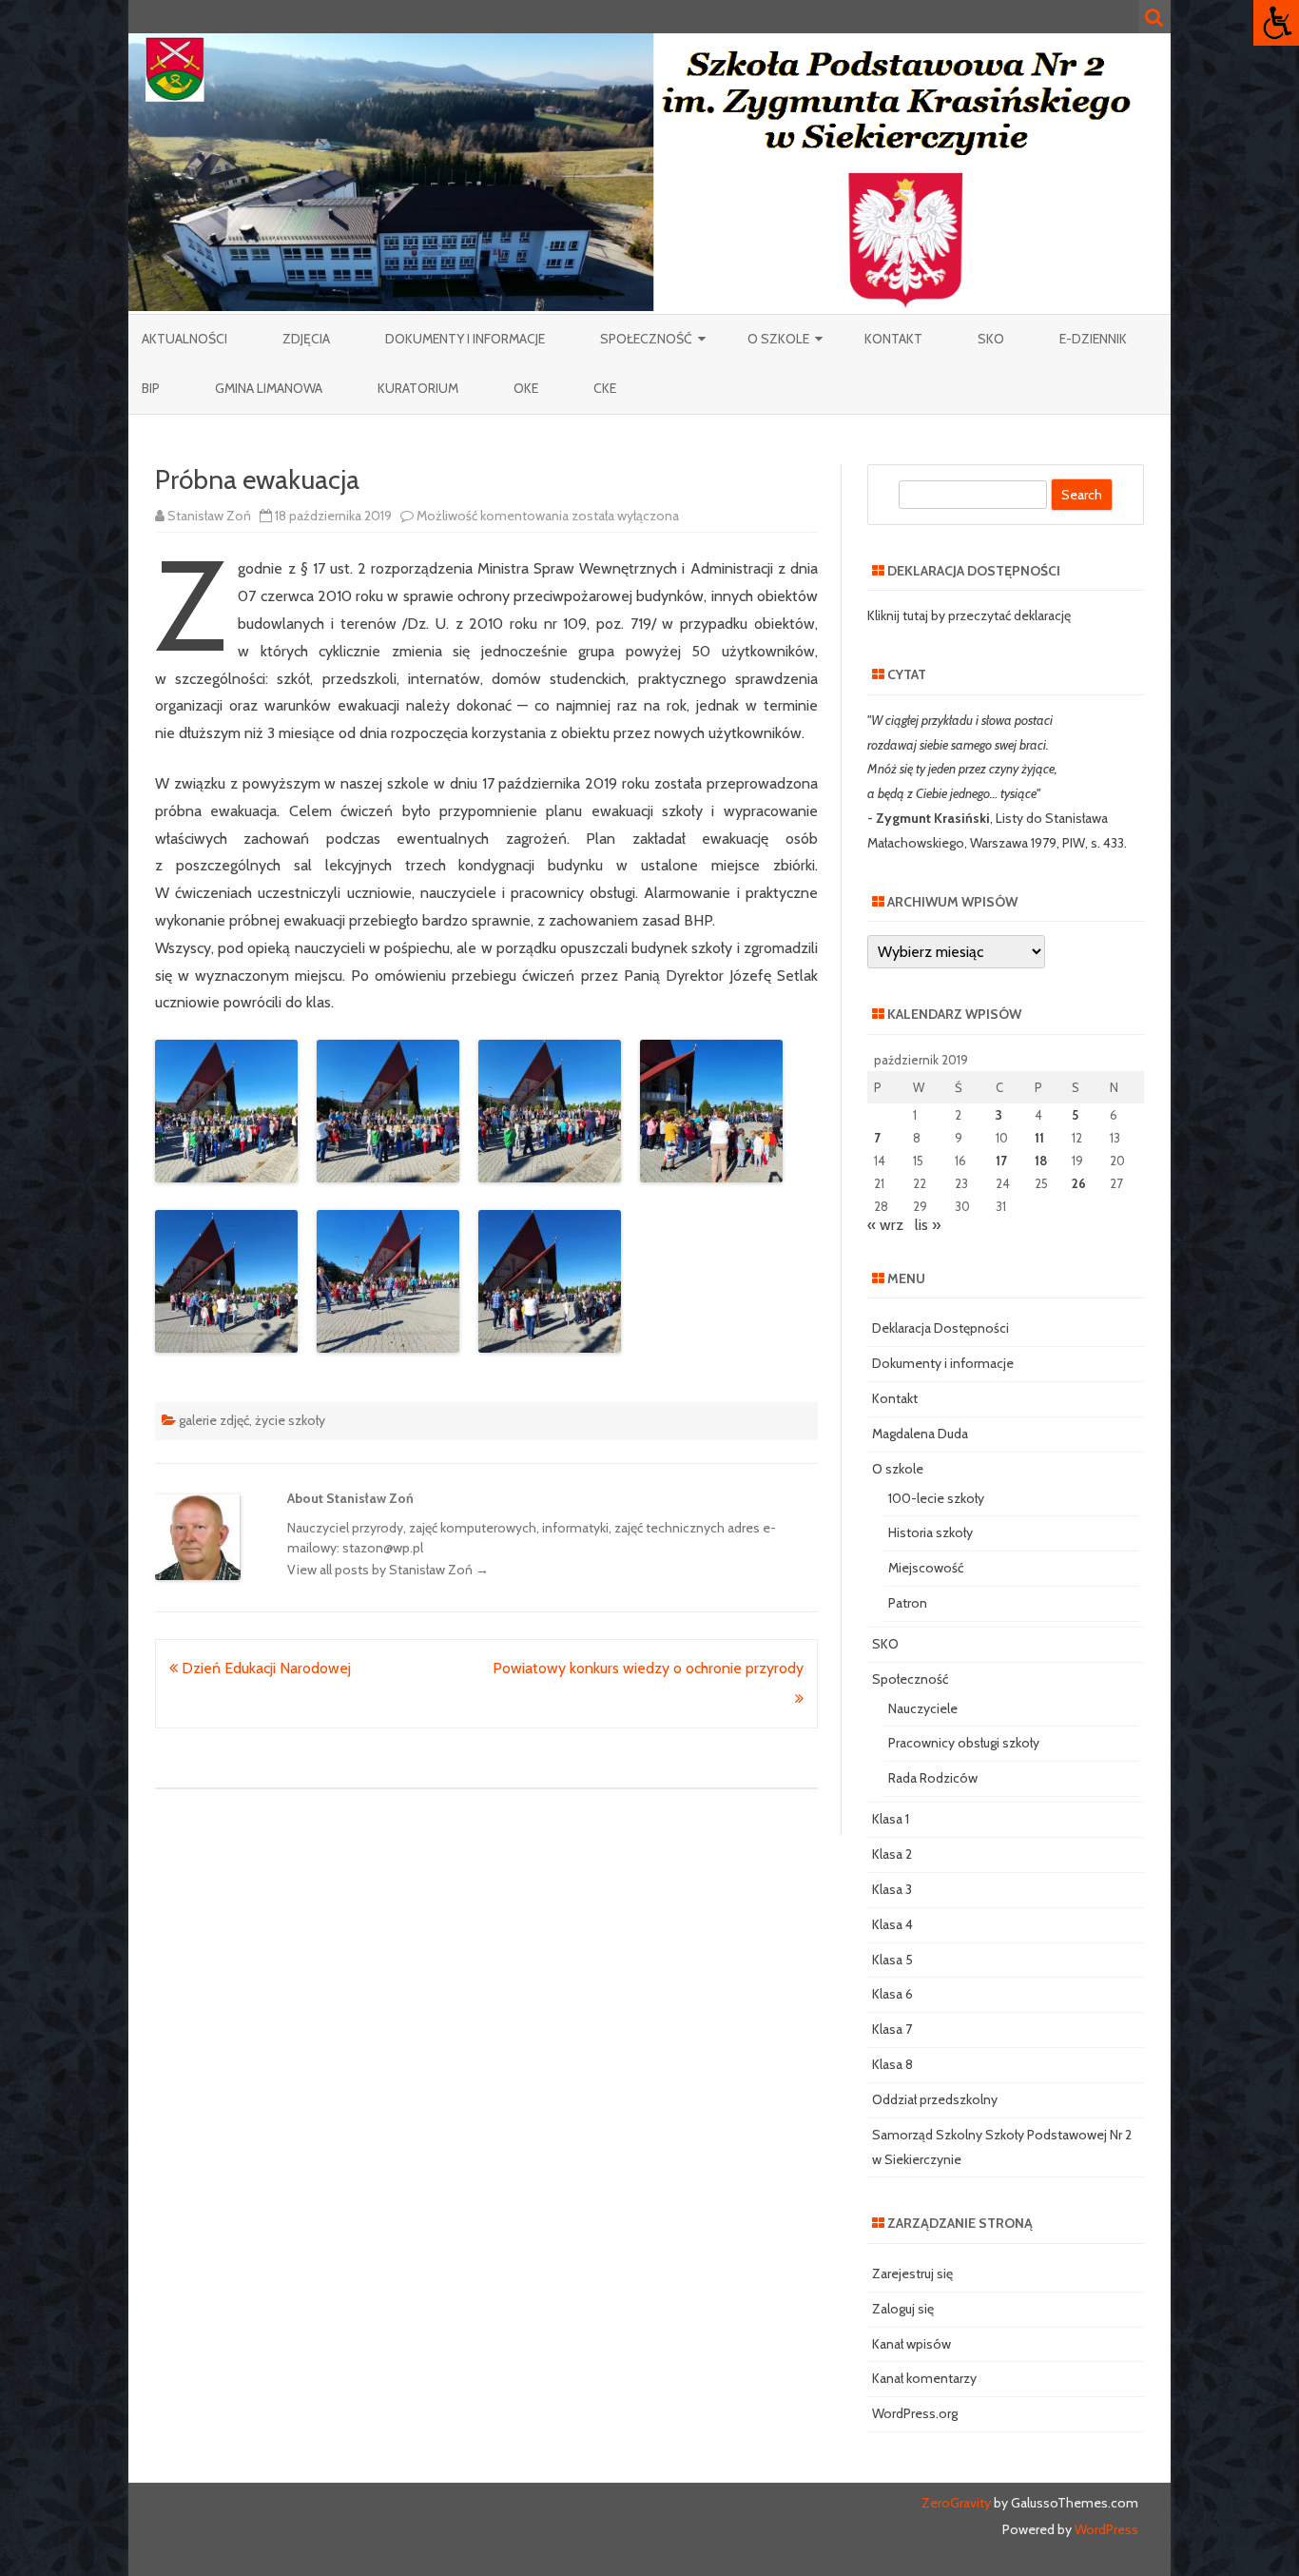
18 (1041, 1161)
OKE (526, 388)
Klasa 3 (892, 1889)
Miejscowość (926, 1568)
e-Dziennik (1093, 339)
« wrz (885, 1225)
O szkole (778, 339)
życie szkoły (290, 1420)
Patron (908, 1603)
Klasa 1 (891, 1819)
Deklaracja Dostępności (940, 1328)
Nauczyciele (923, 1708)
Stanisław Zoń (209, 516)
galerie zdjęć (214, 1420)
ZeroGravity (956, 2503)
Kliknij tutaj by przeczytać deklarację (969, 615)
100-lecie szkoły (936, 1498)
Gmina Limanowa (269, 388)
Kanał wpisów (911, 2344)
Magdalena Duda (920, 1434)
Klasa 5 (892, 1960)
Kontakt (893, 339)
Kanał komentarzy (924, 2378)
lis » (928, 1225)
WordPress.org (915, 2413)
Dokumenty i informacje (465, 339)
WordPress (1105, 2529)
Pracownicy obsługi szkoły (964, 1743)
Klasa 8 (892, 2064)
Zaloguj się (903, 2309)
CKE (605, 388)
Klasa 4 (892, 1924)
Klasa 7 (892, 2029)
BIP (151, 388)
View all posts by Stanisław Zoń (388, 1570)
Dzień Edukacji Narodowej (264, 1668)
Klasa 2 (892, 1854)
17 (1001, 1161)
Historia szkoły (931, 1532)
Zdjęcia (306, 339)
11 (1039, 1138)
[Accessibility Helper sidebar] (1276, 23)
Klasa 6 (892, 1994)
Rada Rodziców (933, 1778)
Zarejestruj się (912, 2274)
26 (1079, 1183)
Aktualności (184, 339)
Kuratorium (418, 388)
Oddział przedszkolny (935, 2099)
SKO (991, 339)
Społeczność (646, 339)
